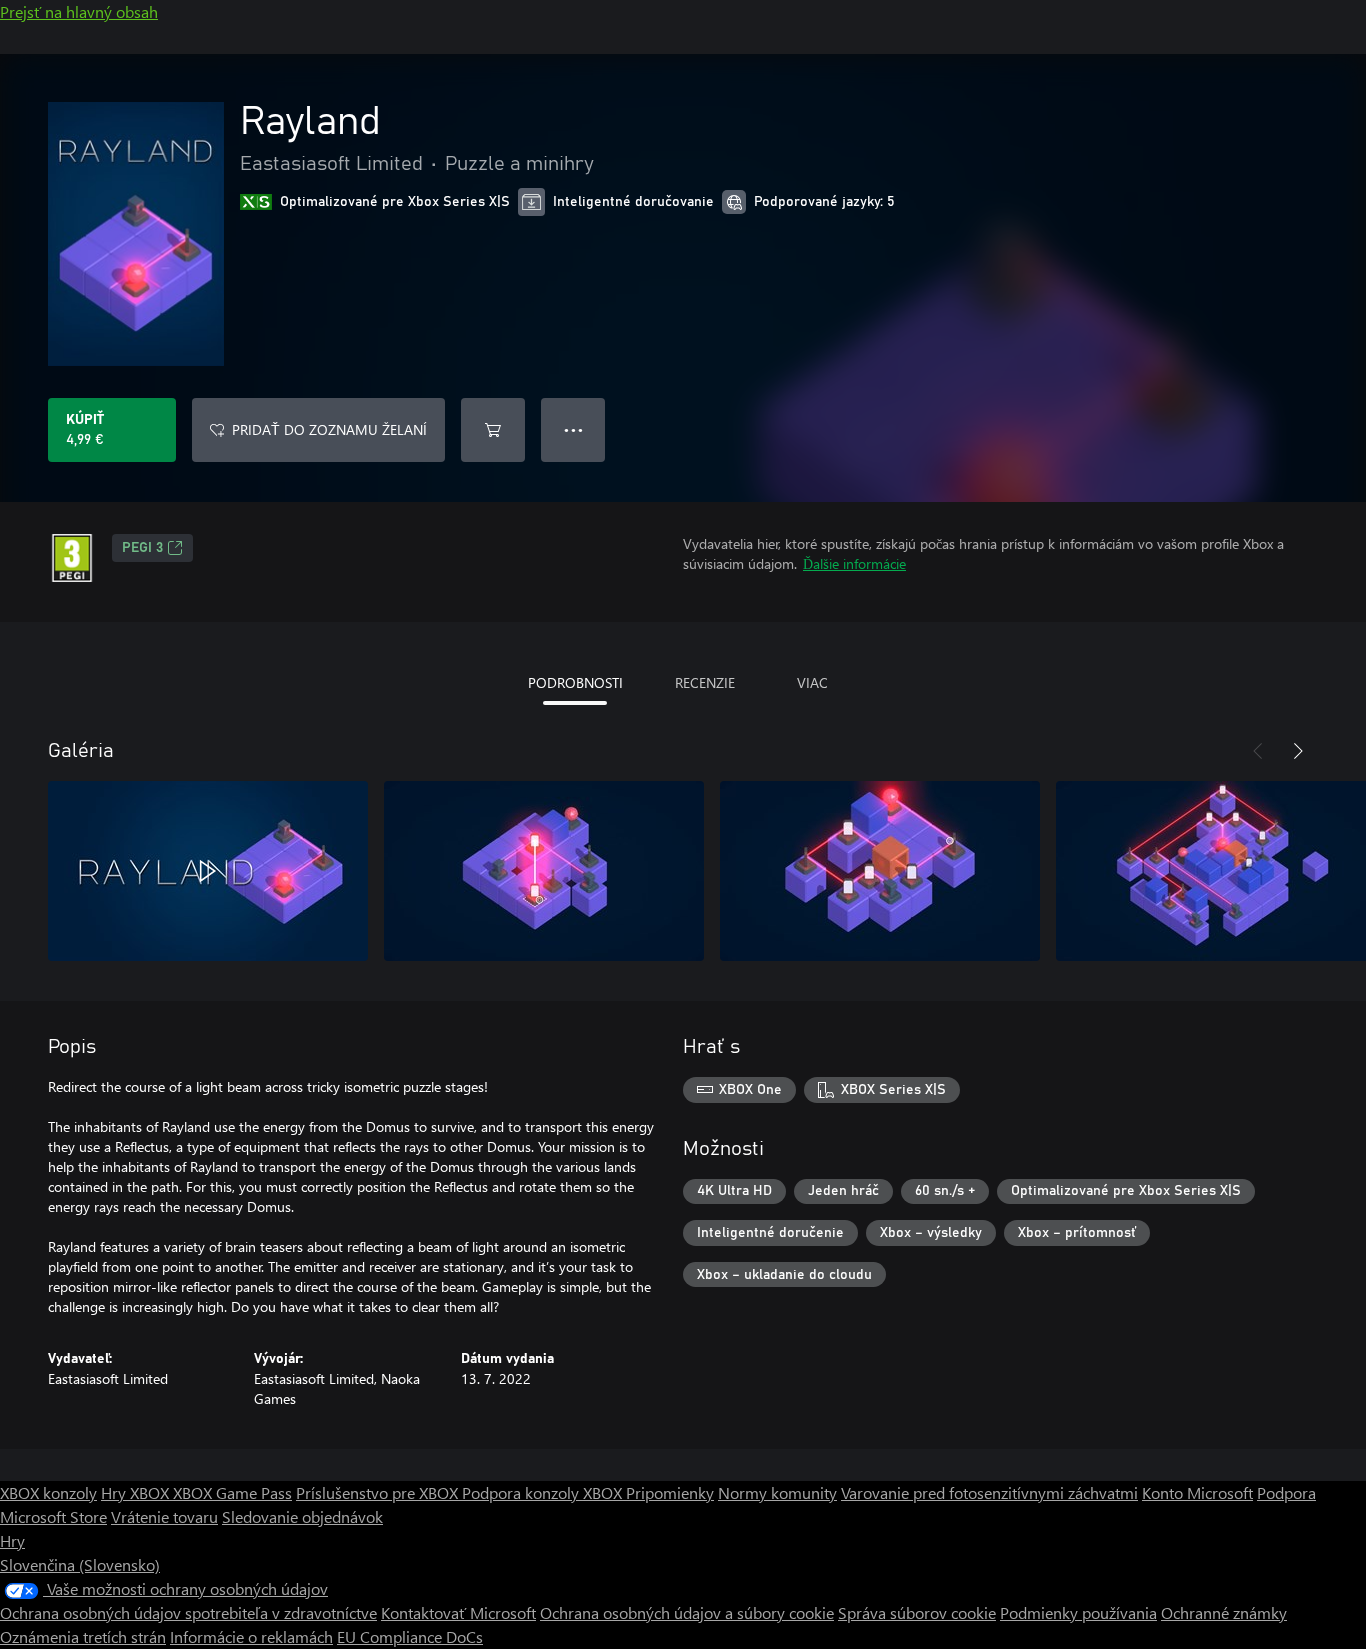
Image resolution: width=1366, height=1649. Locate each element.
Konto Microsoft (1197, 1492)
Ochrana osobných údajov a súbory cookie (687, 1612)
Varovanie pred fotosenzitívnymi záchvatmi (989, 1492)
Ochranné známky (1224, 1612)
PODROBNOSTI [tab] (575, 682)
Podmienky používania (1078, 1612)
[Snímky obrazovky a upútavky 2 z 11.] (544, 871)
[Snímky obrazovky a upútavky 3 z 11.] (880, 871)
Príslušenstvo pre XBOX (379, 1492)
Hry (12, 1540)
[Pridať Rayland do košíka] (493, 430)
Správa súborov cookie (917, 1612)
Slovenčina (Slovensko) (80, 1564)
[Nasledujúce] (1298, 751)
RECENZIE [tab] (705, 682)
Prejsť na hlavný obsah (79, 11)
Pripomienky (670, 1492)
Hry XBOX (137, 1492)
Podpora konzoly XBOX (544, 1492)
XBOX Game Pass (232, 1492)
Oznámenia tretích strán (83, 1636)
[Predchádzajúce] (1258, 751)
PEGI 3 (142, 548)
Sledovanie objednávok (302, 1516)
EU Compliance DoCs (410, 1636)
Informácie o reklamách (251, 1636)
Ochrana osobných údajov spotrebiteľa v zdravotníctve (188, 1612)
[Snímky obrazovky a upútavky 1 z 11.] (208, 871)
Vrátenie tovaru (164, 1516)
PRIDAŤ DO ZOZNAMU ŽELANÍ (329, 429)
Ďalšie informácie (854, 563)
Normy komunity (777, 1492)
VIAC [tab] (812, 682)
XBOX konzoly (48, 1492)
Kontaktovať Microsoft (458, 1612)
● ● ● (573, 429)
